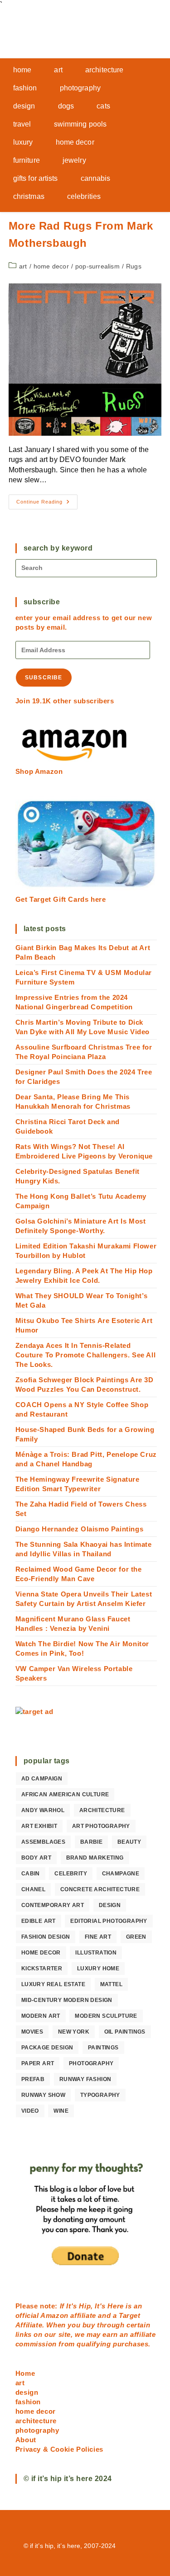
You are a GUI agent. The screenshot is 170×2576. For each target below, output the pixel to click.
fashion (28, 2402)
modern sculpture (106, 2016)
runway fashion (85, 2079)
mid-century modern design (67, 2000)
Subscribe (44, 678)
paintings (103, 2048)
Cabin (31, 1874)
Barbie (91, 1842)
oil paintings (125, 2032)
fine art (98, 1937)
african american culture (65, 1794)
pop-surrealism (97, 266)
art (23, 266)
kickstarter (42, 1968)
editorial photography (109, 1921)
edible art (39, 1921)
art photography (101, 1826)
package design (47, 2048)
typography (100, 2095)
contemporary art (53, 1905)
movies (32, 2032)
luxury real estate (53, 1984)
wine (61, 2111)
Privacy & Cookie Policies (59, 2449)
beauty (129, 1842)
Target (130, 2315)
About (26, 2440)
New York (74, 2032)
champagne (121, 1874)
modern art (41, 2016)
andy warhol (43, 1810)
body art (36, 1858)
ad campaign (42, 1779)
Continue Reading (47, 504)
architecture (102, 1810)
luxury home (98, 1968)
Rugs (134, 266)
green (136, 1937)
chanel (33, 1889)
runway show (43, 2095)
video (30, 2111)
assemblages (43, 1842)
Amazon (55, 2315)
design (110, 1905)
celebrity (71, 1874)
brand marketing (95, 1858)
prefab (33, 2079)
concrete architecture (100, 1889)
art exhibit (39, 1826)
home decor (51, 266)
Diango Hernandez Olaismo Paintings (79, 1529)
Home (25, 2373)
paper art (38, 2063)
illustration (96, 1953)
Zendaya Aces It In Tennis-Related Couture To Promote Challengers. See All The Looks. (85, 1355)
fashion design (46, 1937)
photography (91, 2063)
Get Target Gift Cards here (61, 899)
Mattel (111, 1984)
